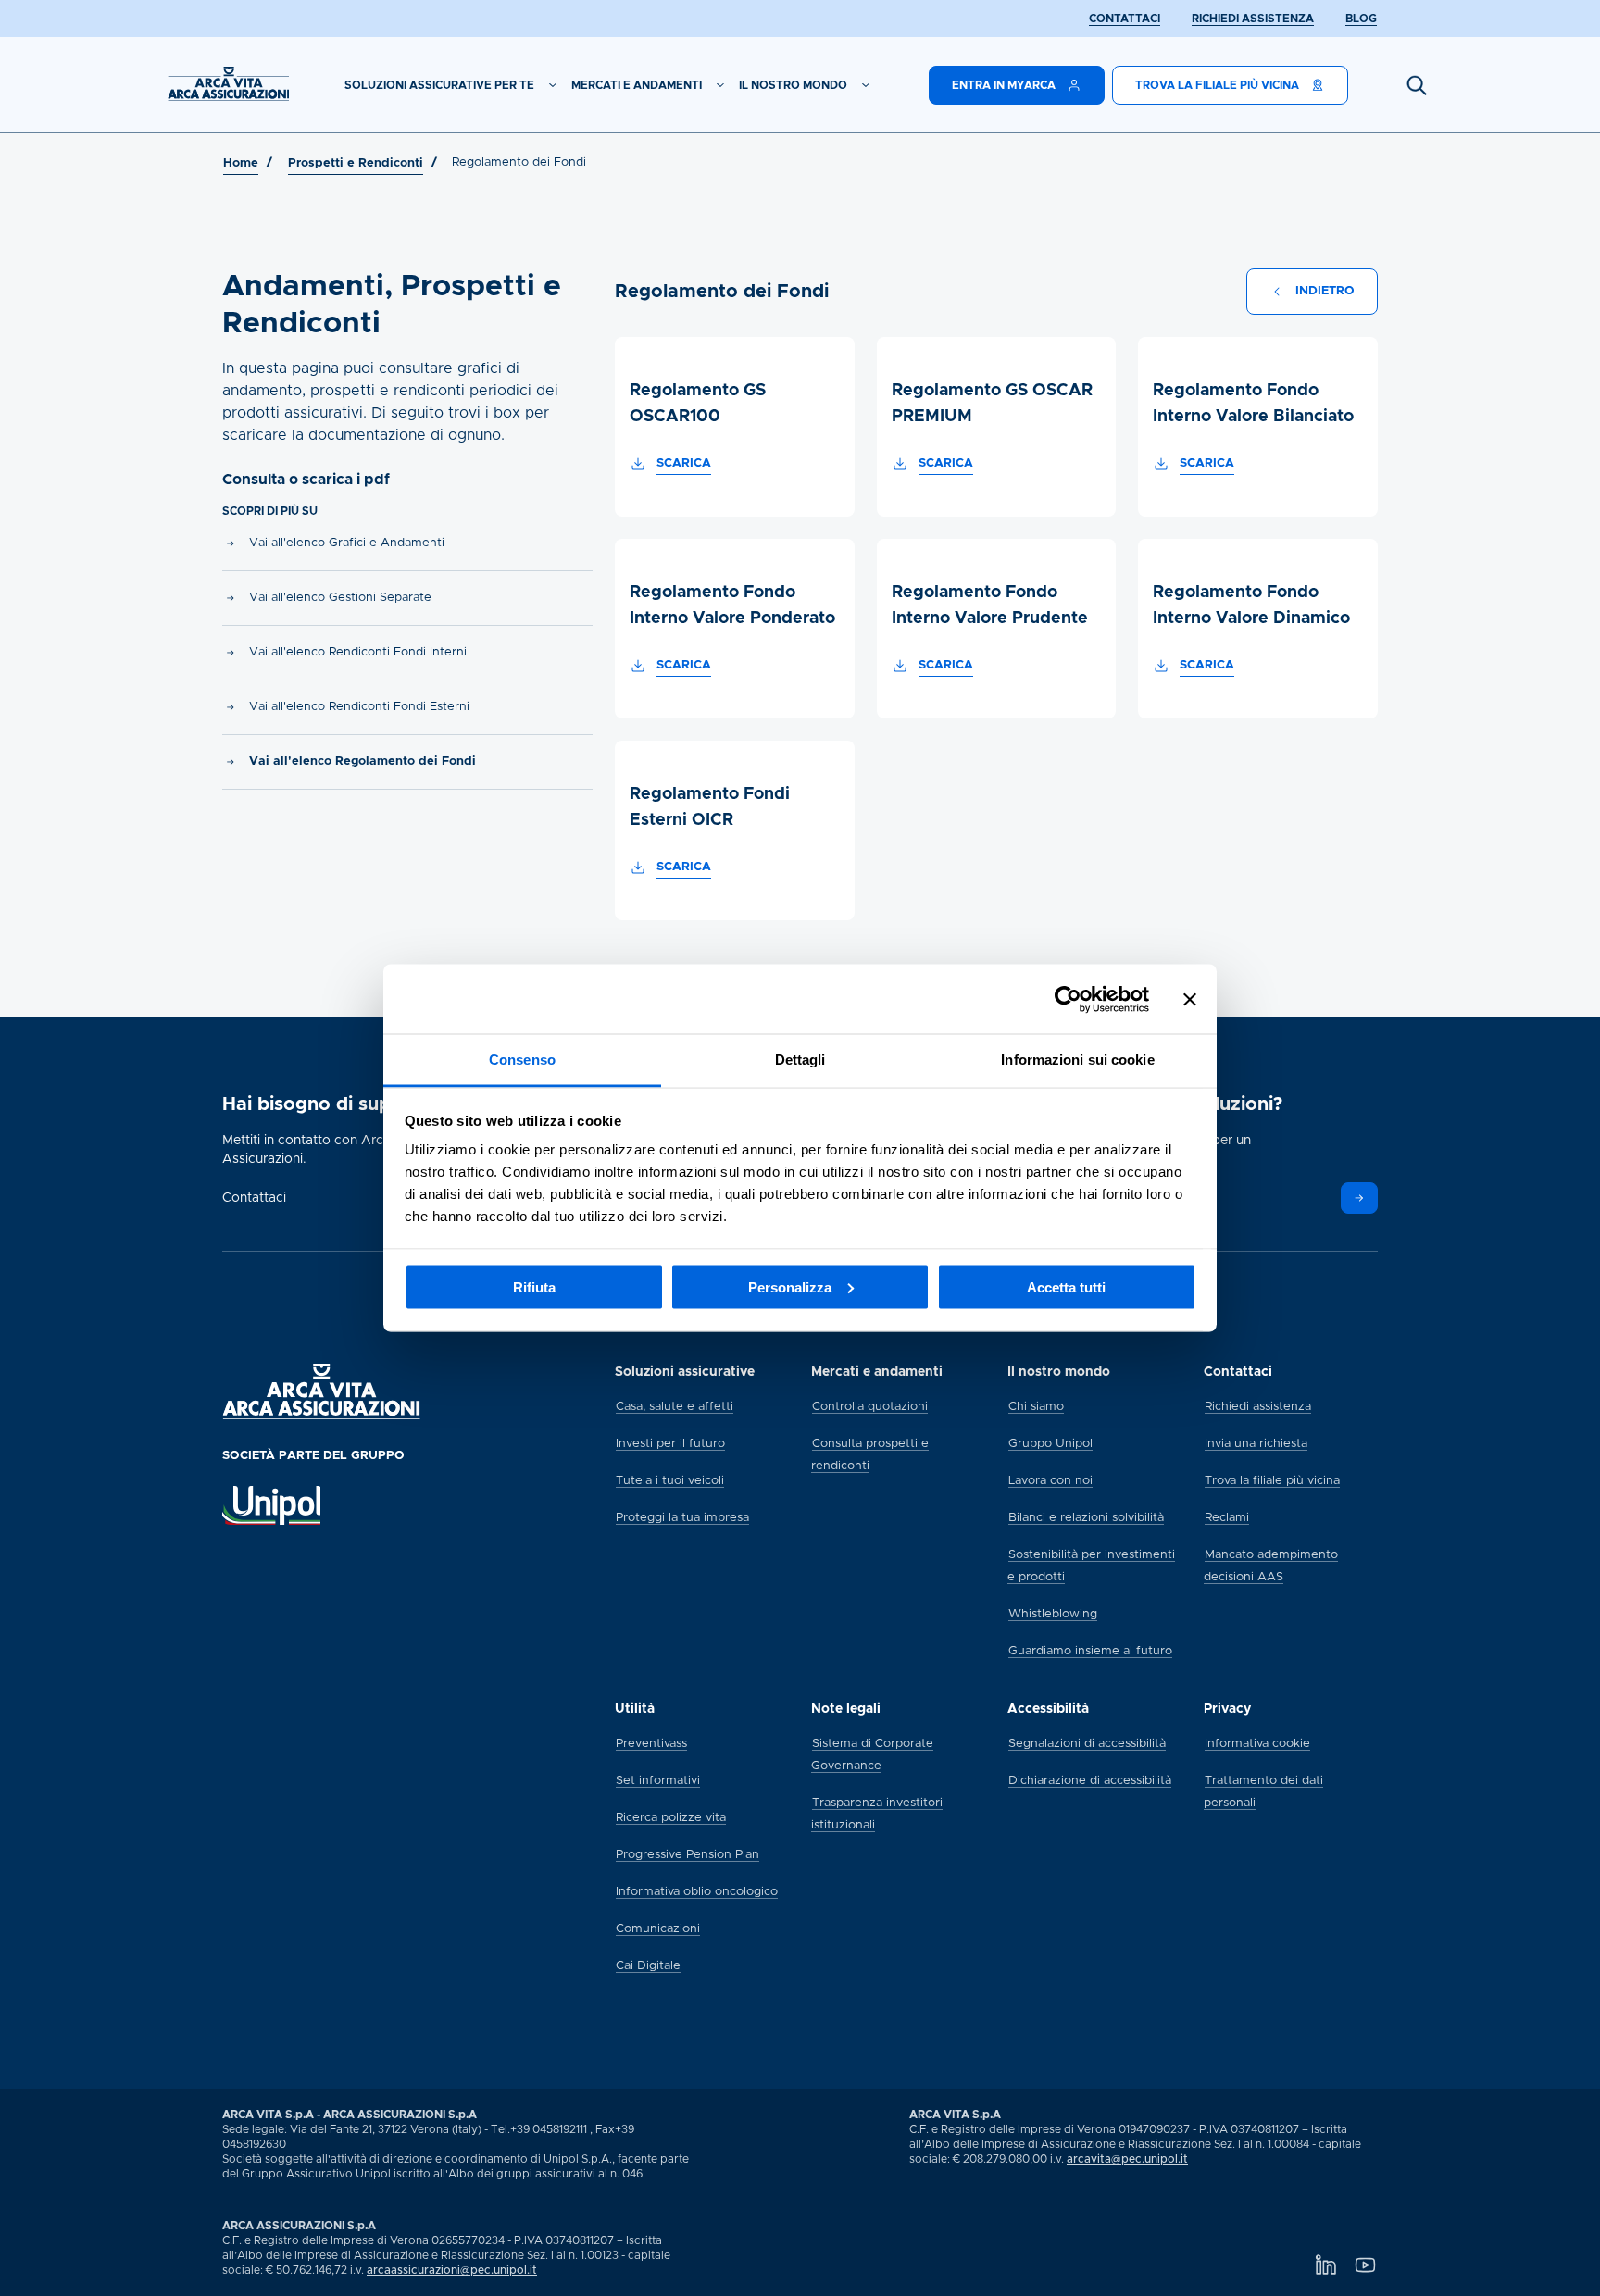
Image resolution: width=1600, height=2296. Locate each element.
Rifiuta (534, 1286)
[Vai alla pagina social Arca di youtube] (1365, 2265)
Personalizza (790, 1286)
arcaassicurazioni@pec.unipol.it (452, 2270)
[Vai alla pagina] (1359, 1198)
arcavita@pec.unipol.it (1127, 2159)
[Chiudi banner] (1190, 999)
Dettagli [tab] (800, 1060)
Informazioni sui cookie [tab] (1077, 1060)
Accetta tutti (1066, 1286)
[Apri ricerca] (1417, 85)
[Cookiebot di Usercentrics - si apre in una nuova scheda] (1068, 999)
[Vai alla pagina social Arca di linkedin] (1325, 2265)
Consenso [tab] (522, 1060)
